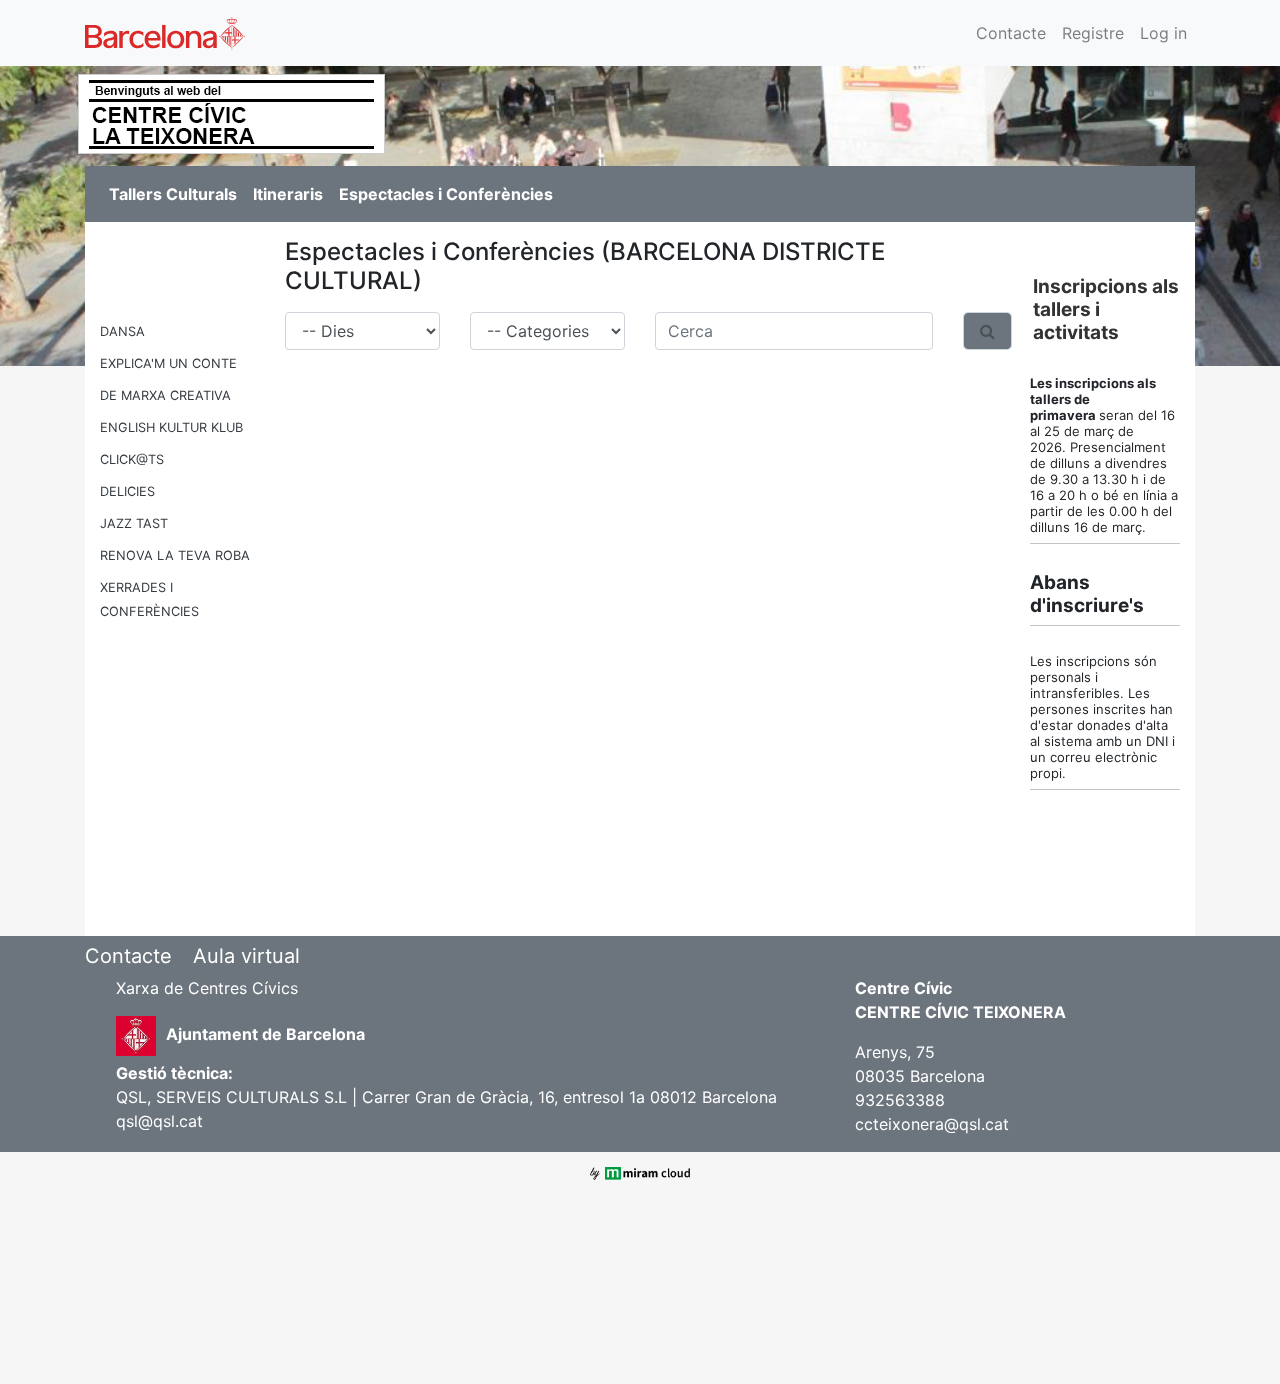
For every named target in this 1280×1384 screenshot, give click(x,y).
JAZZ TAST (134, 523)
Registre (1093, 33)
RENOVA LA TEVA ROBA (175, 555)
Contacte (1011, 33)
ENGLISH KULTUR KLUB (171, 427)
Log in (1163, 33)
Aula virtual (246, 956)
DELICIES (127, 491)
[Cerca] (987, 331)
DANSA (122, 331)
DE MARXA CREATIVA (165, 395)
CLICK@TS (132, 459)
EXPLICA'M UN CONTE (168, 363)
